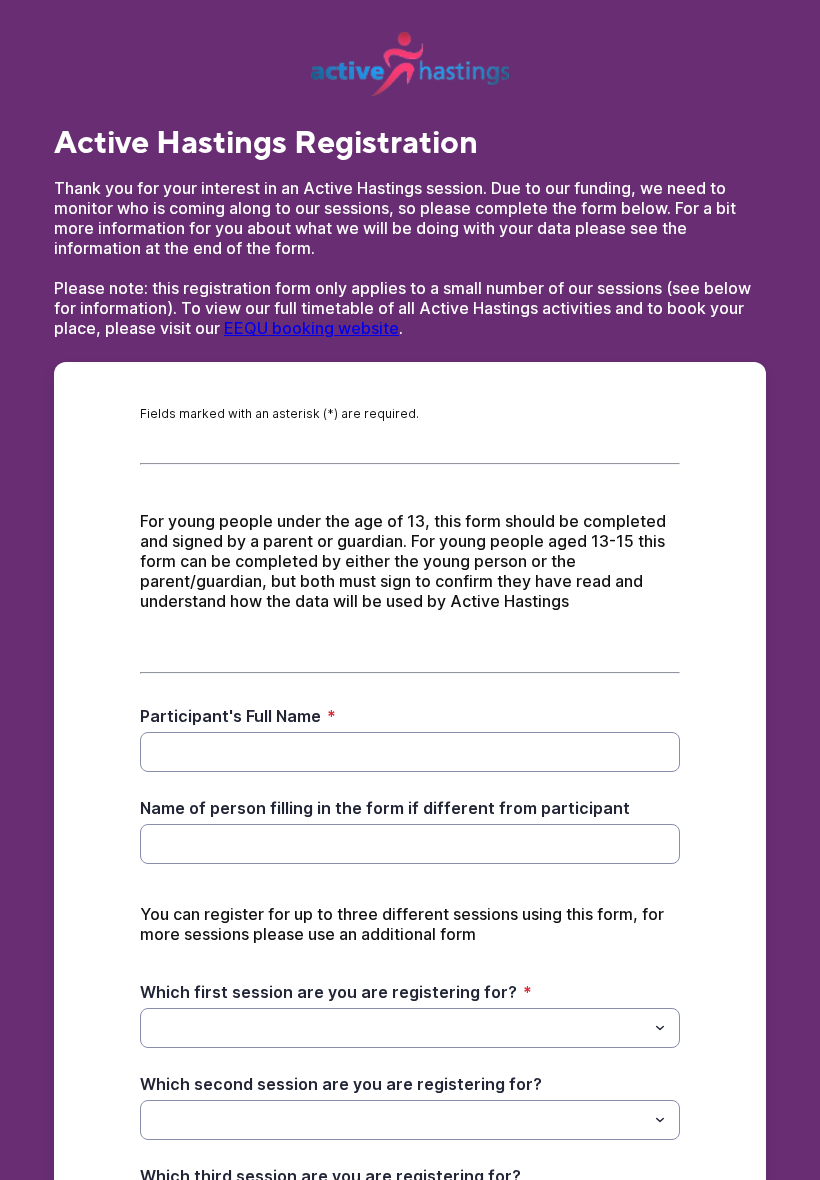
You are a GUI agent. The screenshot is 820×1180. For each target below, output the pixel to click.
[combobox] (410, 1028)
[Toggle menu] (660, 1028)
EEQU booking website (311, 328)
